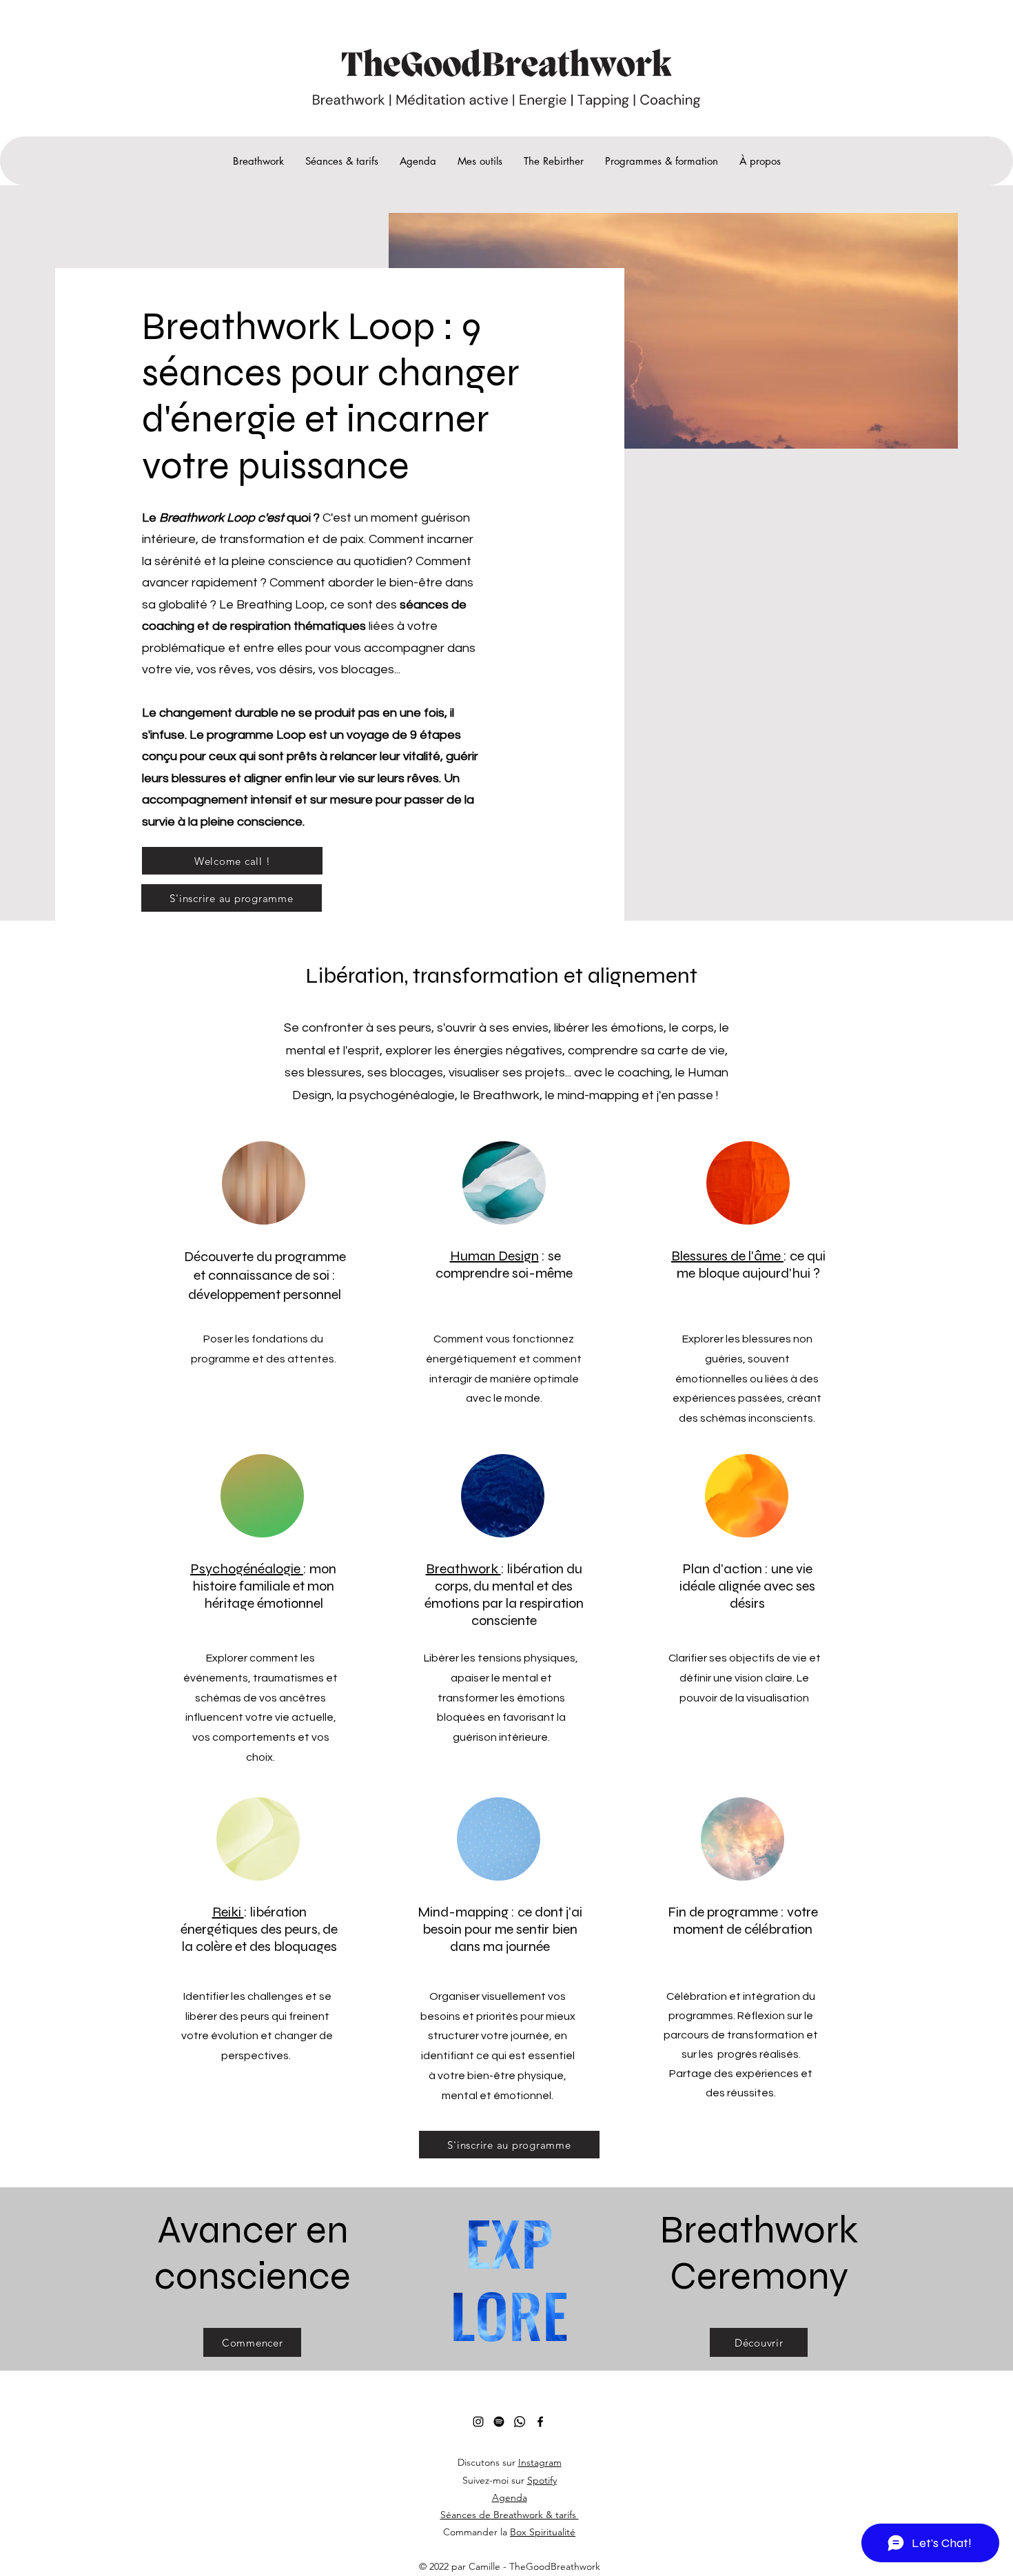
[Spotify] (499, 2422)
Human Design (494, 1256)
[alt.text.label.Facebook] (540, 2422)
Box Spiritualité (543, 2532)
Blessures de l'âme (727, 1256)
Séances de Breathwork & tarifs (510, 2515)
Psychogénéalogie (247, 1569)
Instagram (540, 2462)
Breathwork (463, 1569)
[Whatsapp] (520, 2422)
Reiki (228, 1912)
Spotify (542, 2480)
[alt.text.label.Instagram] (478, 2422)
